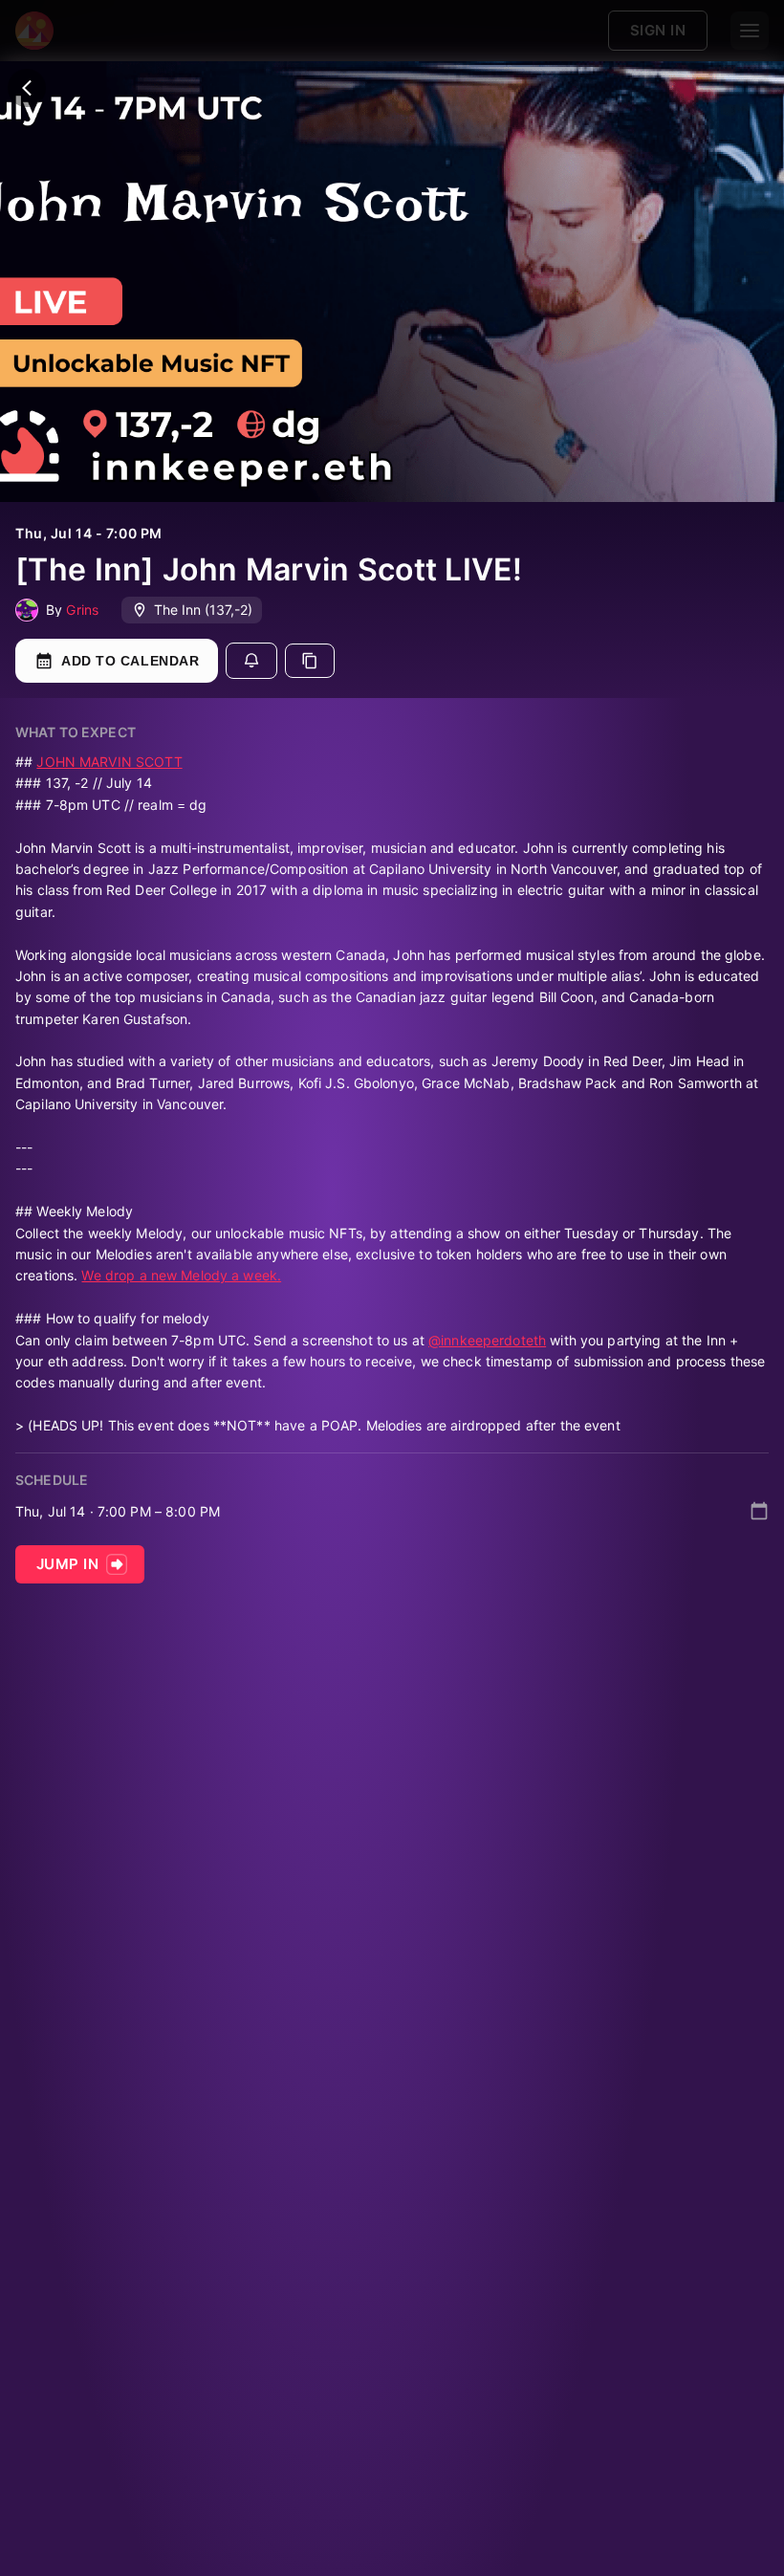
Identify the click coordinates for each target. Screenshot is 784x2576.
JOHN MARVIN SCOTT (109, 762)
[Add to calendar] (759, 1511)
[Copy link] (310, 661)
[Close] (27, 88)
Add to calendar (130, 661)
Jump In (67, 1564)
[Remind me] (251, 661)
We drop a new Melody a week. (181, 1275)
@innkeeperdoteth (487, 1340)
